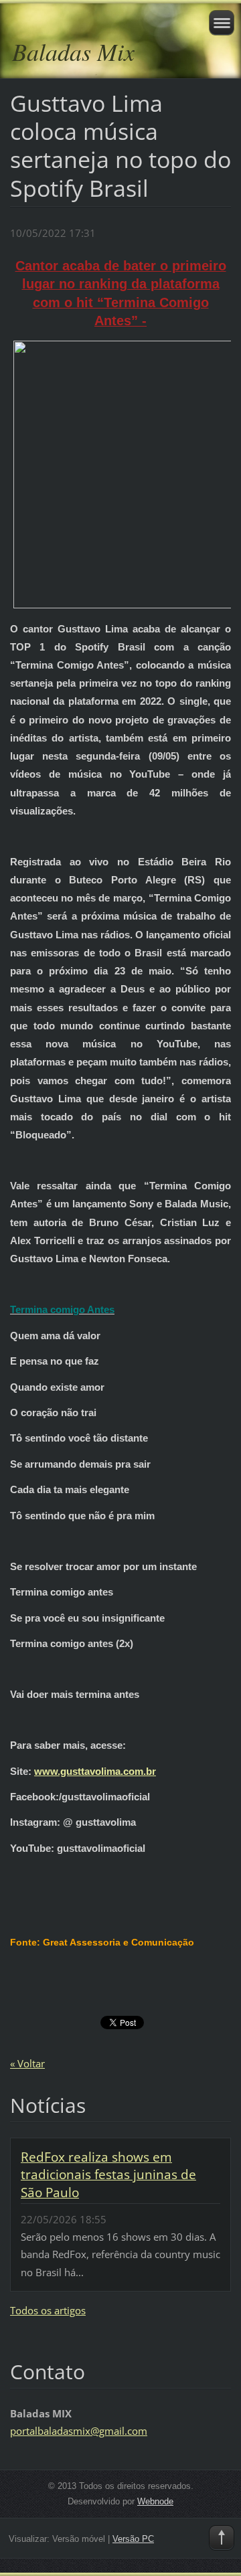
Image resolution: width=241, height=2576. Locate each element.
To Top (222, 2538)
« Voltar (27, 2063)
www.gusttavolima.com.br (95, 1771)
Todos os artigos (48, 2310)
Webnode (155, 2501)
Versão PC (133, 2539)
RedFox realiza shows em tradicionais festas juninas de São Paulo (108, 2174)
